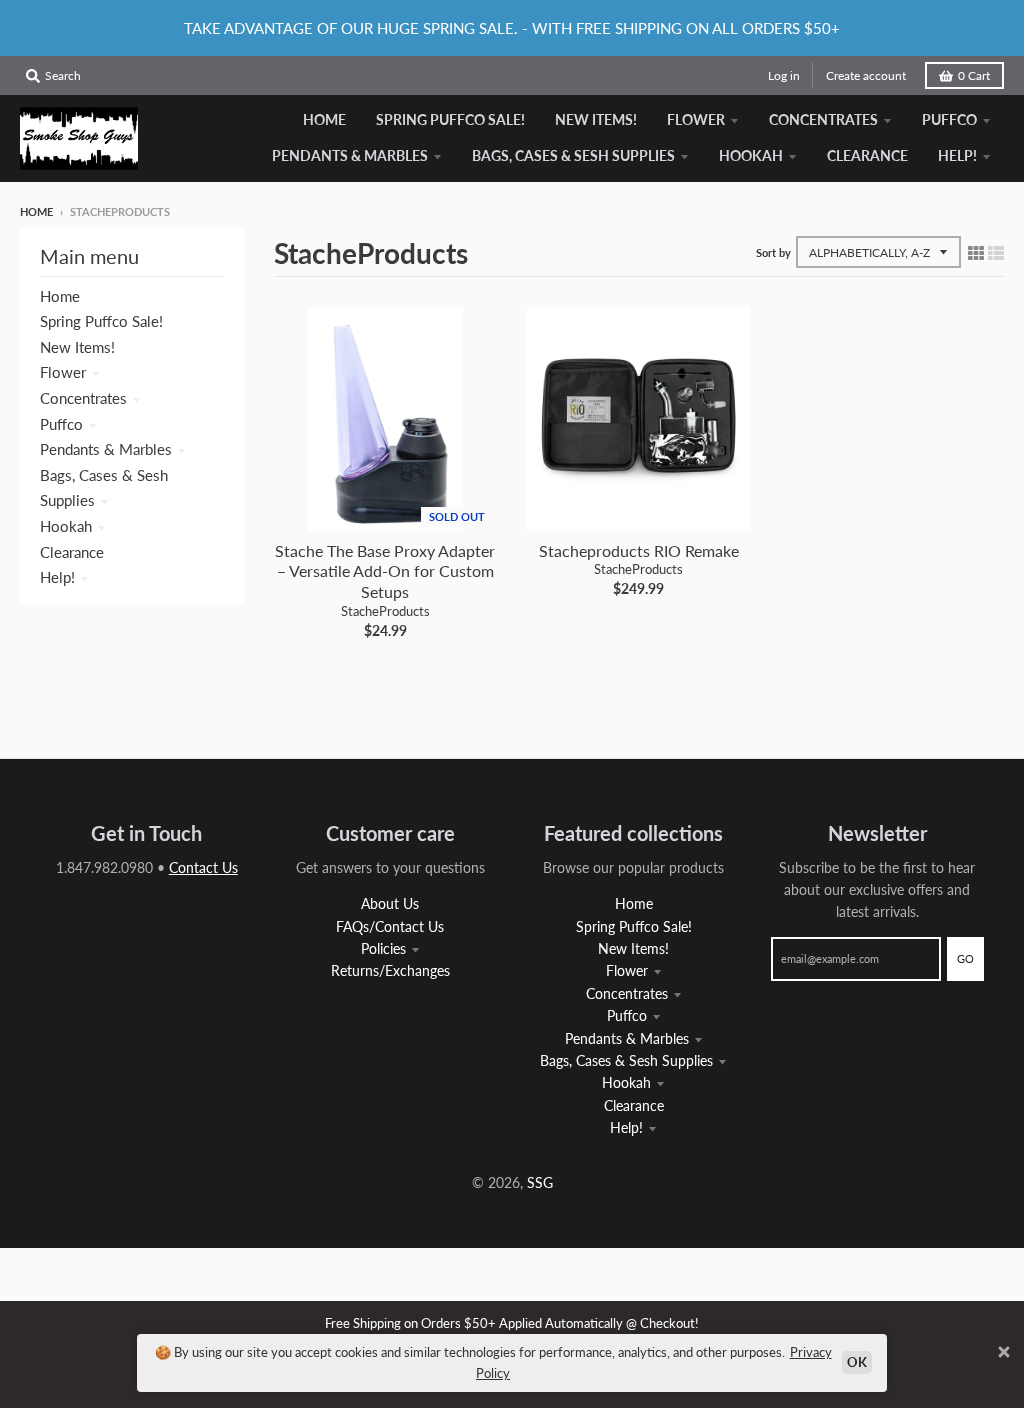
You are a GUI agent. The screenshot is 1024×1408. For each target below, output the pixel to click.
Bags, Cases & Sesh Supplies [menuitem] (573, 155)
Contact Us (203, 867)
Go (965, 958)
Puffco (61, 424)
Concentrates (83, 398)
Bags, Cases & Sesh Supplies (626, 1060)
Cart (974, 75)
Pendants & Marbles (106, 449)
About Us (390, 903)
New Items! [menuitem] (596, 119)
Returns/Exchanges (390, 970)
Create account (866, 75)
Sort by (773, 252)
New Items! (77, 347)
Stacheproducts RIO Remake (639, 550)
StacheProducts (385, 611)
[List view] (996, 252)
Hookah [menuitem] (751, 155)
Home (36, 211)
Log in (784, 75)
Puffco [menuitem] (949, 119)
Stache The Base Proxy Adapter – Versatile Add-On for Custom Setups (385, 571)
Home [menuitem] (324, 119)
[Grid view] (976, 252)
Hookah (66, 526)
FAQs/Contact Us (390, 926)
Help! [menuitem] (957, 155)
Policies (383, 948)
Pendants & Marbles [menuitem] (350, 155)
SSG (540, 1182)
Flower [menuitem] (696, 119)
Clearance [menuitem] (867, 155)
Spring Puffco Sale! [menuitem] (450, 119)
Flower (63, 372)
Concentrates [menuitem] (823, 119)
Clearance (72, 552)
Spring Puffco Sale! (101, 321)
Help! (57, 577)
